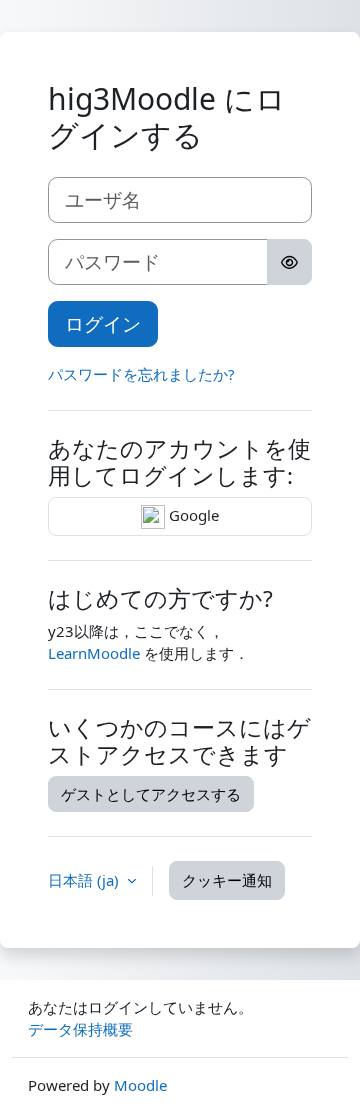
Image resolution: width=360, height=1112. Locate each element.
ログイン (103, 323)
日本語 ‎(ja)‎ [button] (85, 880)
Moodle (140, 1085)
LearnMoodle (94, 653)
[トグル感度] (289, 262)
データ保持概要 (80, 1029)
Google (192, 515)
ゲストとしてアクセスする (151, 794)
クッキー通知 (227, 880)
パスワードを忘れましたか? (141, 374)
